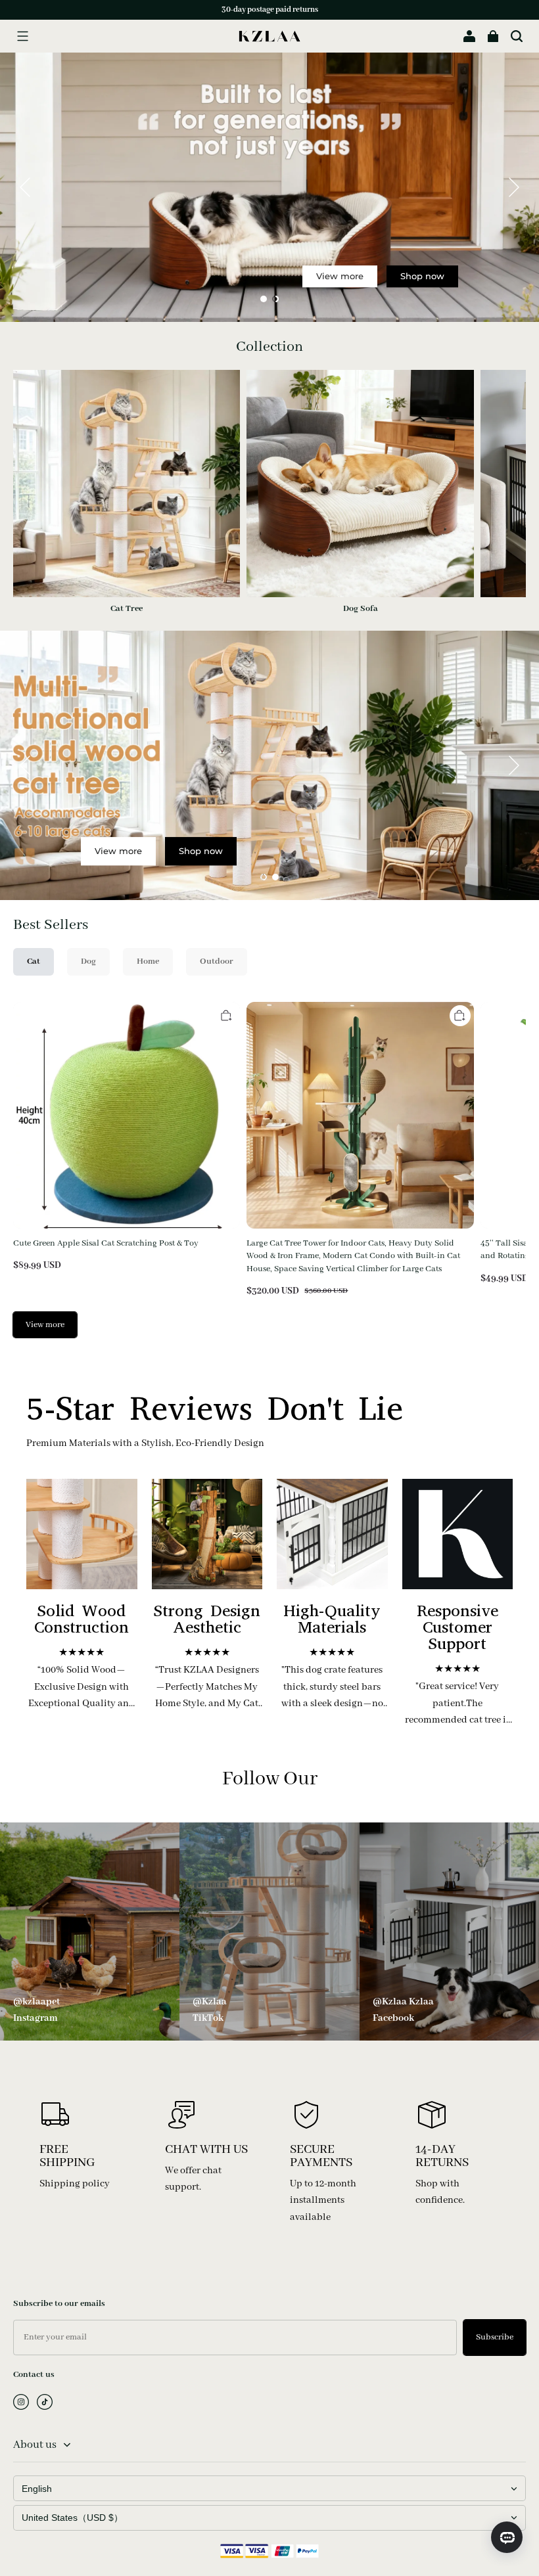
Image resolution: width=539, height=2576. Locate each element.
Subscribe (495, 2337)
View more (340, 277)
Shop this (312, 805)
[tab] (264, 299)
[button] (22, 36)
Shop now (422, 277)
